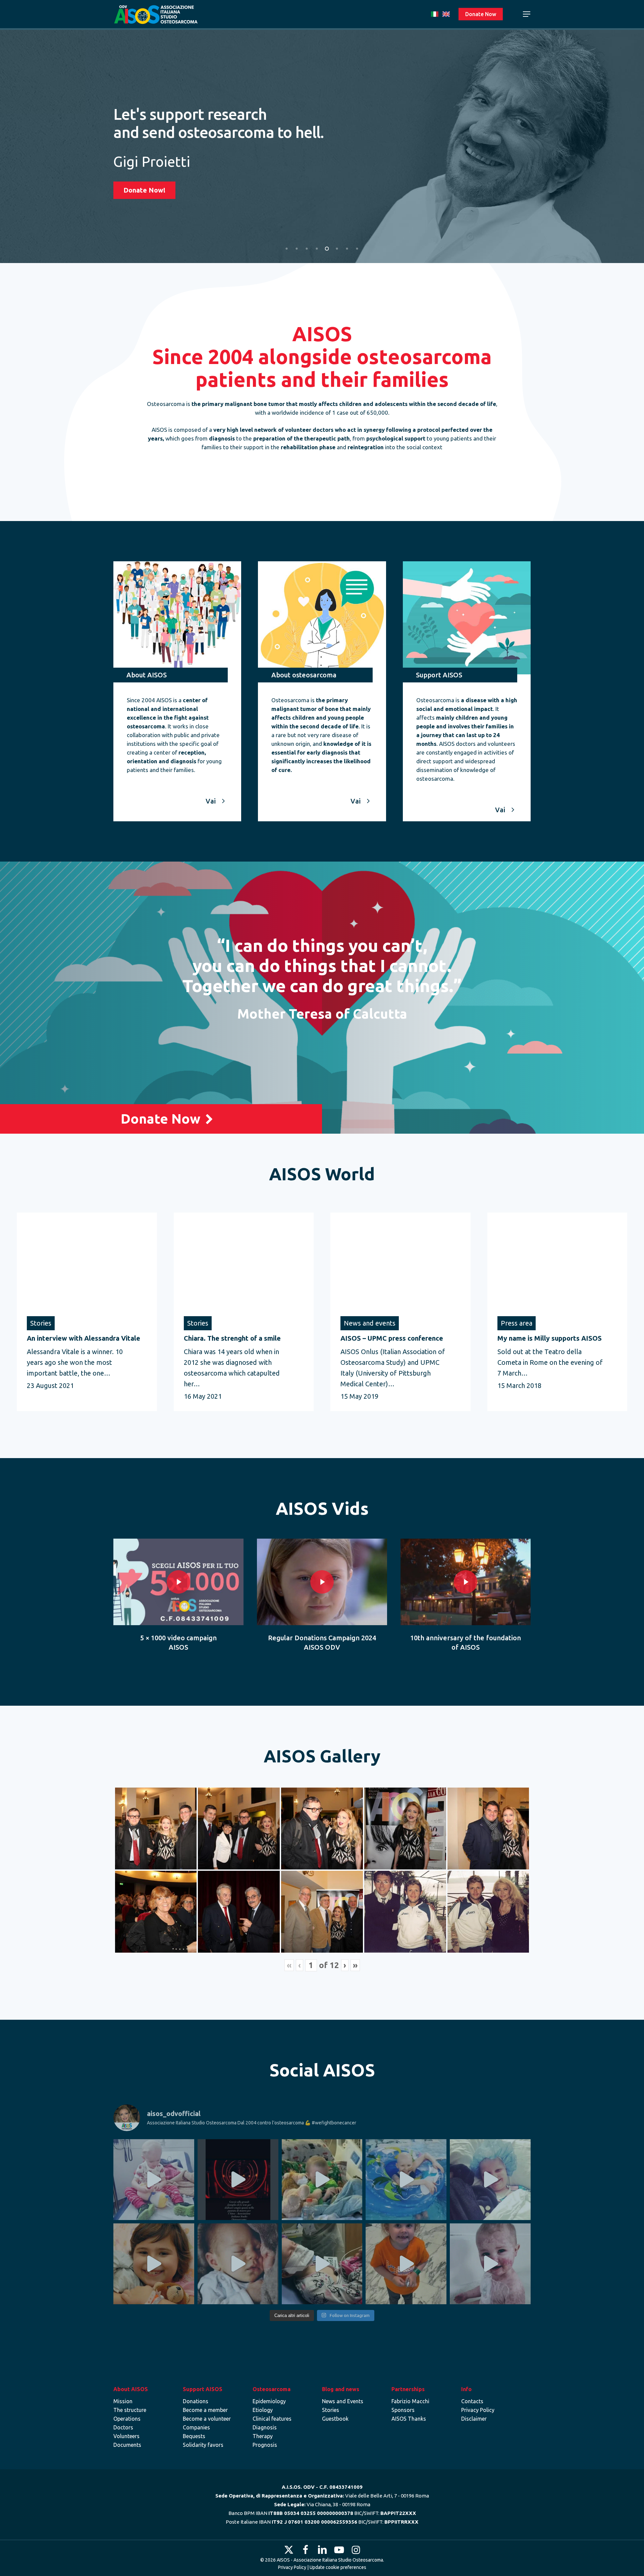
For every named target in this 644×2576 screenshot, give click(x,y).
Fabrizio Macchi (410, 2401)
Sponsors (403, 2410)
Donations (196, 2401)
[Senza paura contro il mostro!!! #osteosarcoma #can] (406, 2180)
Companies (196, 2427)
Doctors (123, 2427)
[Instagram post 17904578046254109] (238, 2180)
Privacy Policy (478, 2410)
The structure (130, 2410)
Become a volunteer (207, 2419)
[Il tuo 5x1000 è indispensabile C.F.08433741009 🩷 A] (490, 2180)
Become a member (205, 2410)
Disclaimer (474, 2419)
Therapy (263, 2436)
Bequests (194, 2436)
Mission (123, 2401)
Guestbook (335, 2419)
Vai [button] (211, 801)
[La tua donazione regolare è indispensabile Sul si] (154, 2264)
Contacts (472, 2401)
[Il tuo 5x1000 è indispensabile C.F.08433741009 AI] (238, 2264)
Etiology (263, 2410)
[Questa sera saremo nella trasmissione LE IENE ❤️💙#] (322, 2180)
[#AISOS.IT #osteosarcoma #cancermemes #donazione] (490, 2264)
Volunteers (126, 2436)
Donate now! (144, 208)
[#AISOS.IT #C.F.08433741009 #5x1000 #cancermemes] (406, 2264)
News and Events (343, 2401)
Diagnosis (265, 2427)
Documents (127, 2445)
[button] (527, 14)
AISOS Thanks (409, 2419)
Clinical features (272, 2419)
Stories (331, 2410)
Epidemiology (269, 2401)
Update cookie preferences (338, 2567)
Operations (127, 2419)
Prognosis (265, 2445)
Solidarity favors (203, 2445)
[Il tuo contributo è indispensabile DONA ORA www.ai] (154, 2180)
